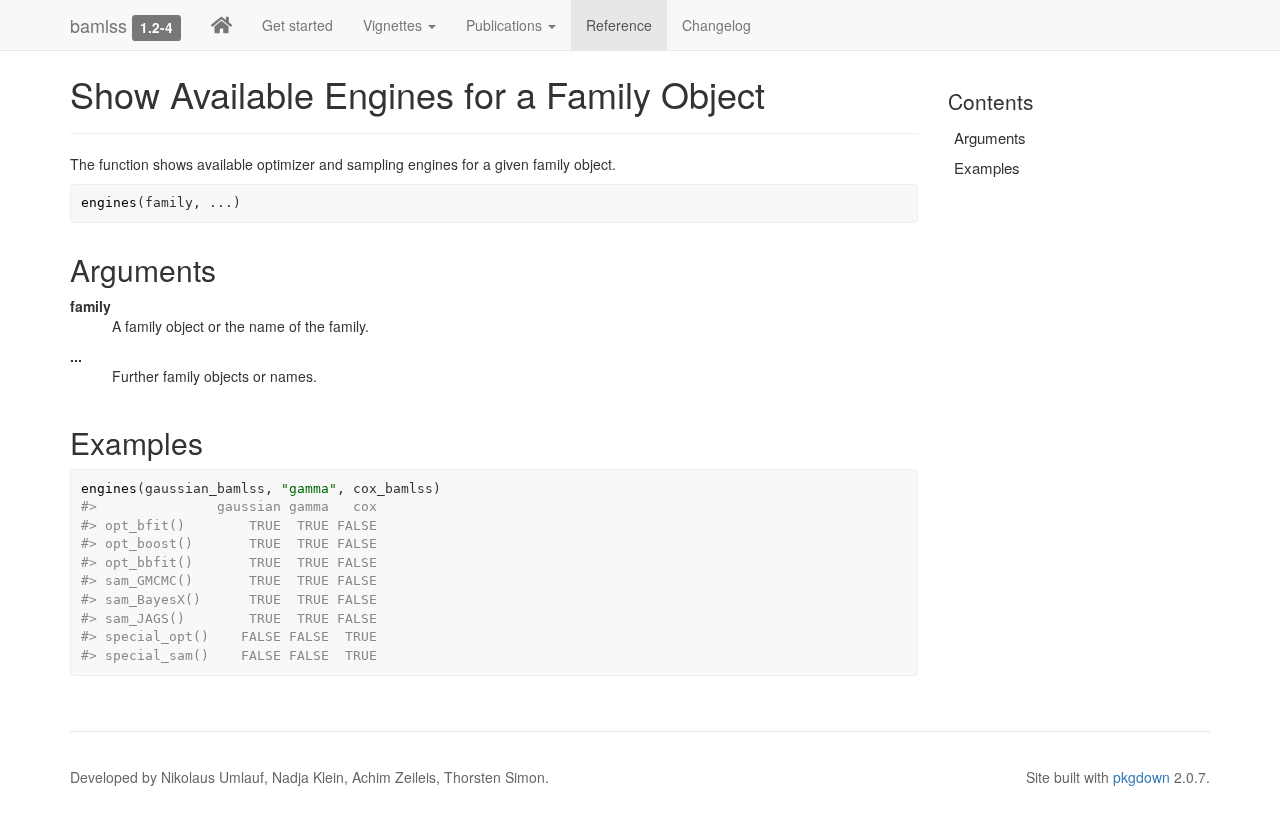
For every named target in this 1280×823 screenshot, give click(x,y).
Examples (987, 167)
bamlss (98, 25)
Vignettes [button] (394, 25)
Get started (297, 25)
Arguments (990, 137)
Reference (619, 25)
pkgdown (1141, 777)
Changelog (716, 25)
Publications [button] (506, 25)
